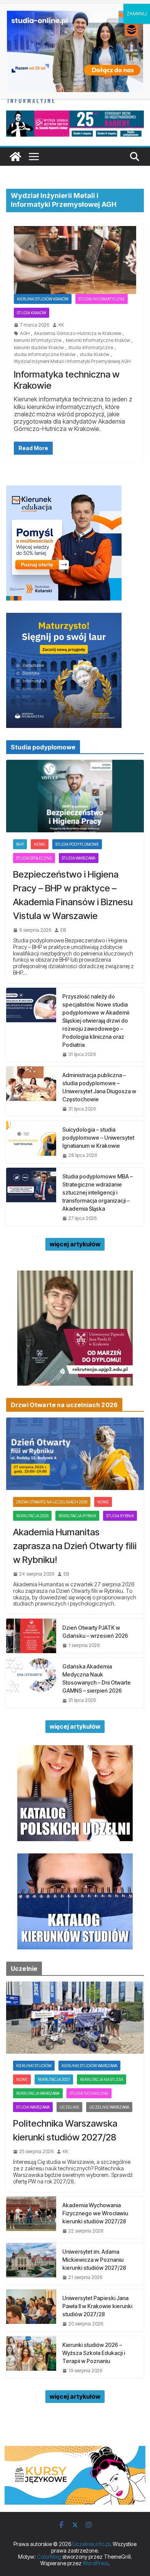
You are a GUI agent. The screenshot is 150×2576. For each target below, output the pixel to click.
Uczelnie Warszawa (109, 2107)
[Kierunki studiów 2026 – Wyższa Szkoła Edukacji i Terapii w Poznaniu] (31, 2357)
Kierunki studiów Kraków (43, 299)
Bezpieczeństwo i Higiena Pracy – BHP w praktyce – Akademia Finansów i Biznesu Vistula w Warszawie (73, 895)
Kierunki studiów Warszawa (89, 2066)
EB (63, 930)
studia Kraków (94, 355)
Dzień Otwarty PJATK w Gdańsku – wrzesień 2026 (95, 1632)
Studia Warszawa (79, 858)
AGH (25, 333)
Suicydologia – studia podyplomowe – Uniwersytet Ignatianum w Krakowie (98, 1138)
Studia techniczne (89, 2093)
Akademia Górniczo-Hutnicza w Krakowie (77, 333)
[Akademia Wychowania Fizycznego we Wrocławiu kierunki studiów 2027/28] (31, 2217)
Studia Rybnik (120, 1516)
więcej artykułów (75, 1244)
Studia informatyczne (102, 299)
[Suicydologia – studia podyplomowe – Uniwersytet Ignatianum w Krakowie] (31, 1142)
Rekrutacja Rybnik (77, 1516)
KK (61, 325)
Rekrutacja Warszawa (38, 2093)
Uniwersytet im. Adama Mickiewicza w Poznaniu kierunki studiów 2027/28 (94, 2260)
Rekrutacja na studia (102, 2079)
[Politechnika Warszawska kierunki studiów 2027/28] (75, 2018)
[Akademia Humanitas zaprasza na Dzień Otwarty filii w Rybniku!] (75, 1454)
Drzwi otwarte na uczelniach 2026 (52, 1502)
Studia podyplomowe (77, 844)
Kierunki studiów (34, 2066)
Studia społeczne (34, 858)
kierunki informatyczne (38, 340)
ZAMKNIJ (137, 14)
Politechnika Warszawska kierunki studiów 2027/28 (65, 2130)
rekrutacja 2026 (32, 1516)
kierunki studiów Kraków (39, 348)
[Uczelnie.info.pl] (15, 157)
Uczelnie (69, 2107)
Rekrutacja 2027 (54, 2079)
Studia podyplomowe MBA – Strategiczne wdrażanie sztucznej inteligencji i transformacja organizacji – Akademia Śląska (97, 1192)
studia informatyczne (91, 348)
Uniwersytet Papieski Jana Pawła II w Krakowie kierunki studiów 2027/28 (97, 2306)
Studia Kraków (32, 313)
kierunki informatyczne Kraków (98, 340)
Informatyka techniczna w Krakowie (67, 380)
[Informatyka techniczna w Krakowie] (75, 260)
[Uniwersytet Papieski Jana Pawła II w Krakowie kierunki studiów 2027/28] (31, 2310)
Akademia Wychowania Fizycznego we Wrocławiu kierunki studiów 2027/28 (95, 2213)
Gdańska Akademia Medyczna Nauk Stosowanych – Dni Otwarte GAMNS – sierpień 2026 (97, 1678)
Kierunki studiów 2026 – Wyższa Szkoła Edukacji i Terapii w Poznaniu (94, 2353)
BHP (20, 844)
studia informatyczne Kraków (45, 355)
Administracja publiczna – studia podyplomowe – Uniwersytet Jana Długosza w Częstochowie (99, 1087)
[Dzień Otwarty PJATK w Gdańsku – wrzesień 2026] (31, 1636)
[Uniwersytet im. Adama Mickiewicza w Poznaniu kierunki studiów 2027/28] (31, 2264)
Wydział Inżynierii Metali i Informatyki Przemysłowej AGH (72, 361)
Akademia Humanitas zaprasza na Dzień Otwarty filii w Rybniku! (75, 1546)
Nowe (40, 844)
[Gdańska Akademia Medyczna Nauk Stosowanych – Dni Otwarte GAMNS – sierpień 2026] (31, 1683)
